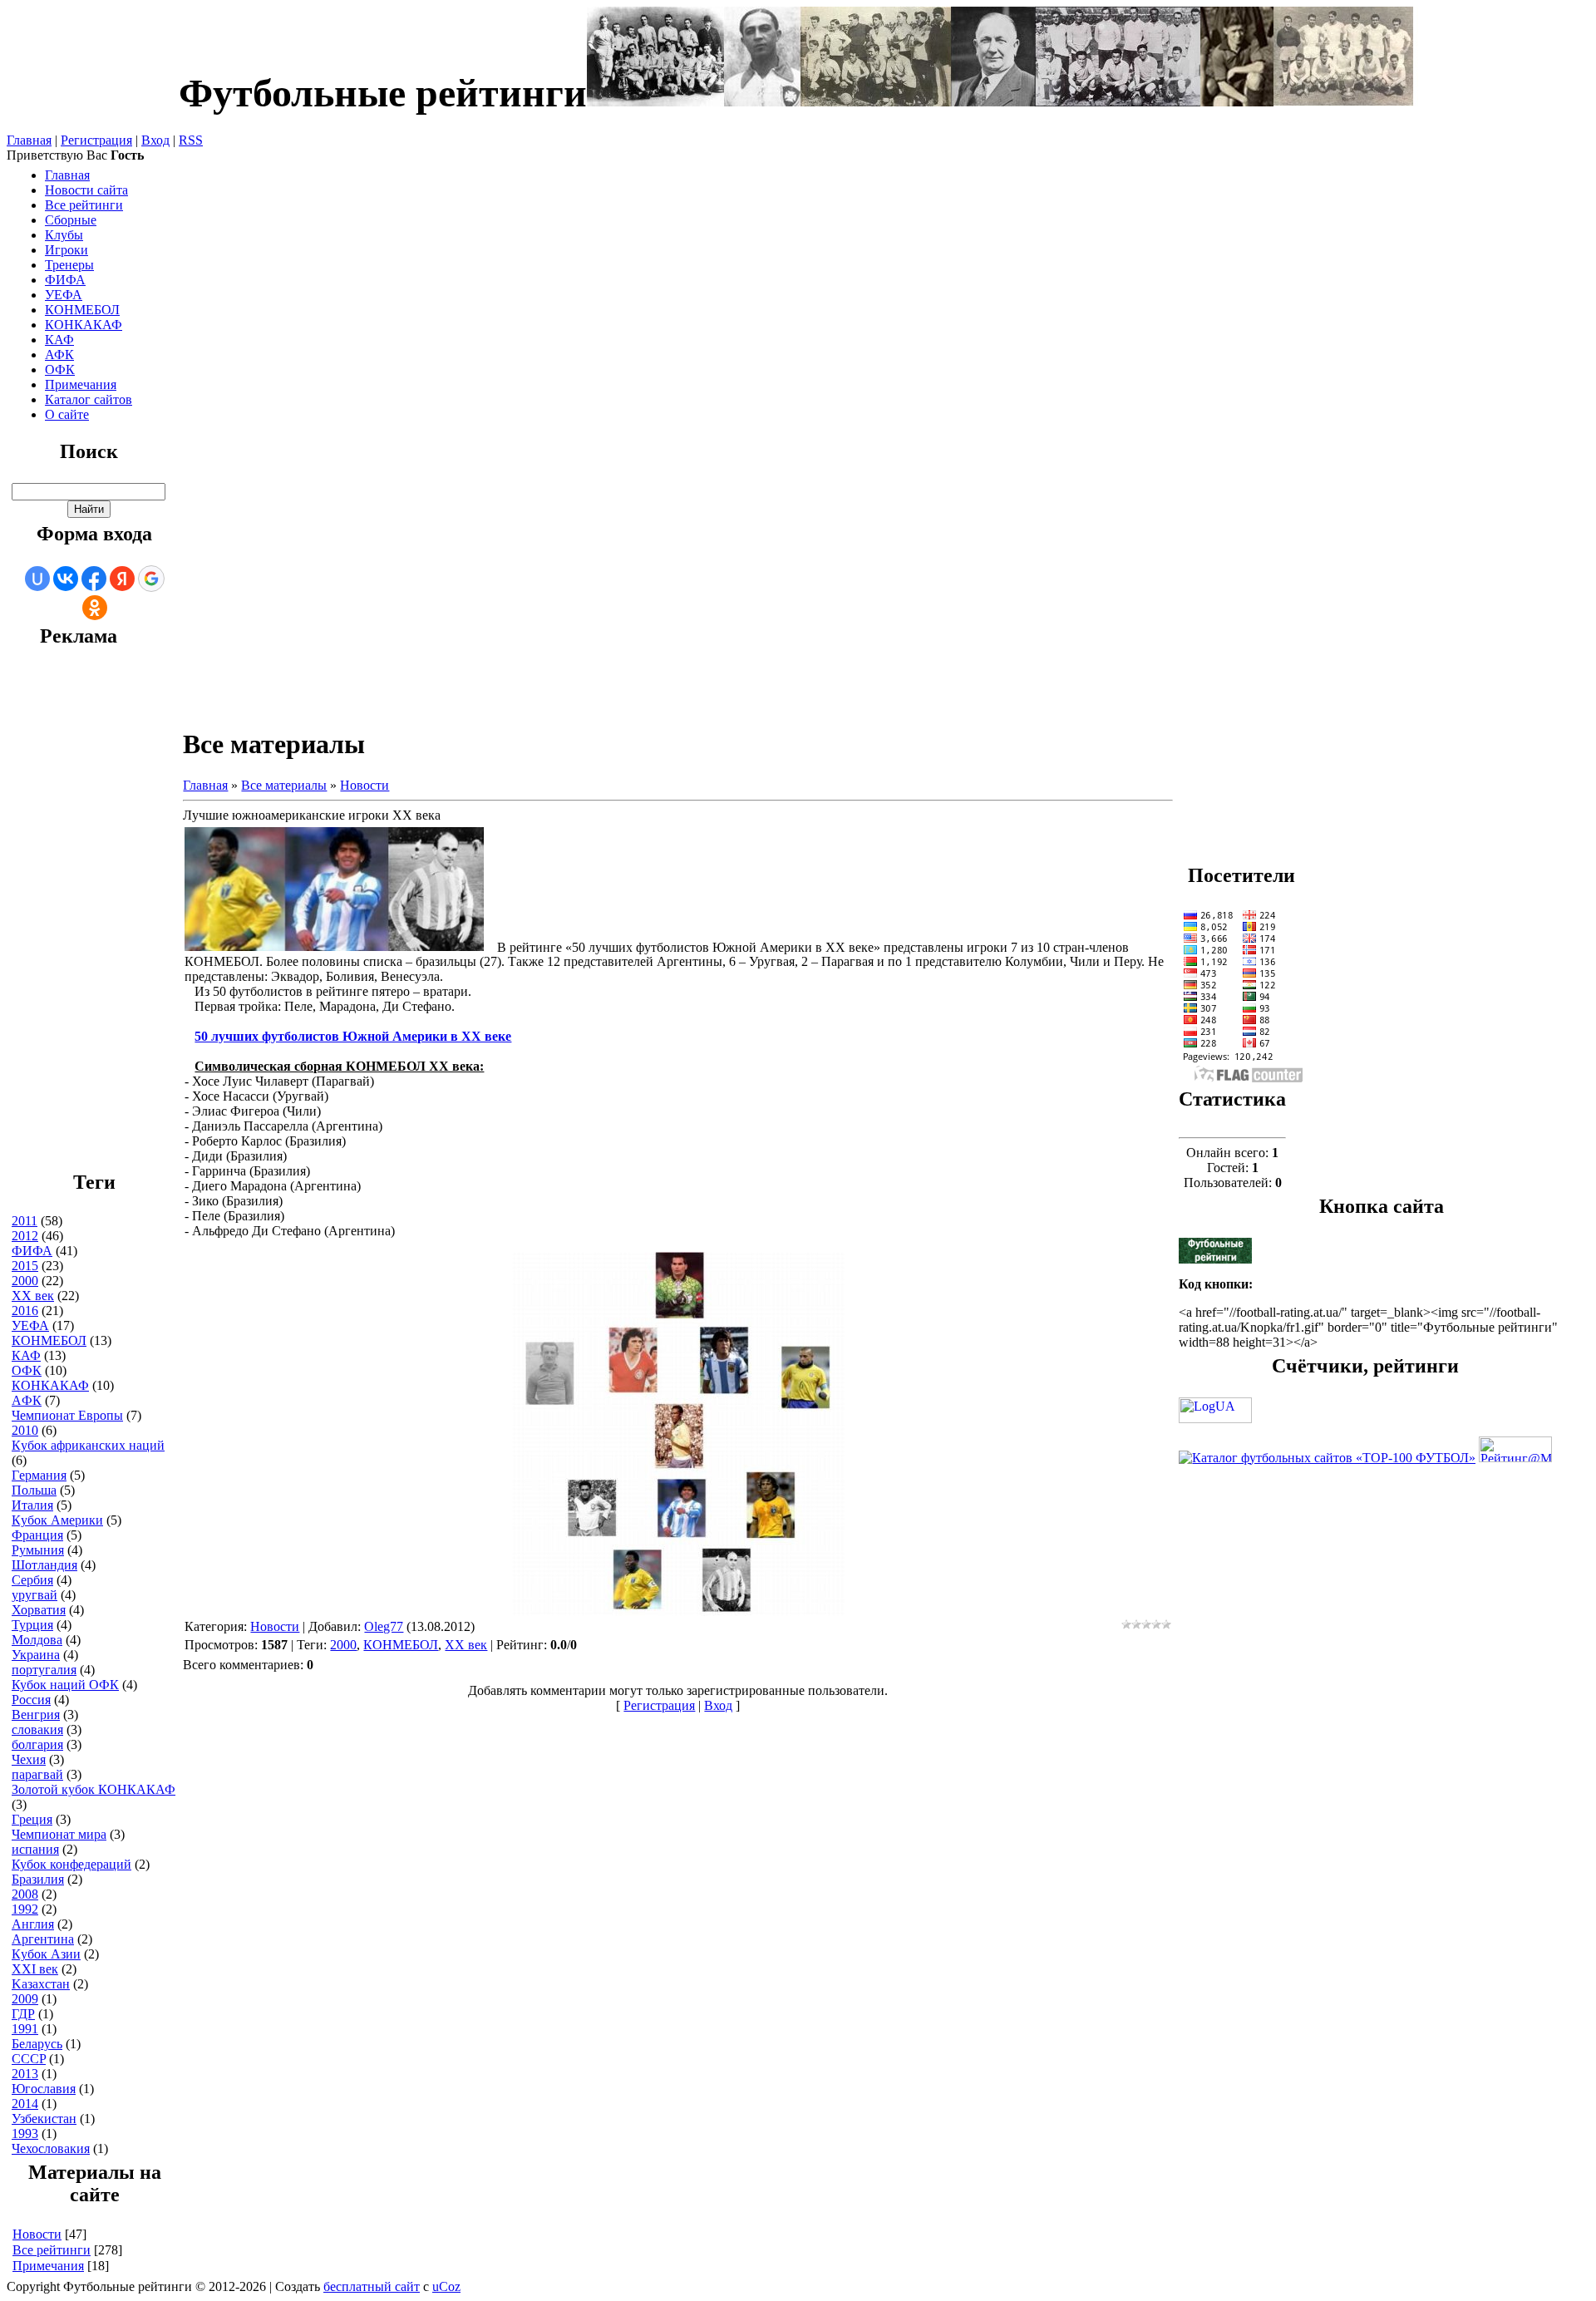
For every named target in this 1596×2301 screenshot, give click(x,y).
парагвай (37, 1774)
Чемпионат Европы (67, 1415)
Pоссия (31, 1700)
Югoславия (44, 2089)
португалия (44, 1670)
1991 (25, 2029)
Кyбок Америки (57, 1520)
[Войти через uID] (37, 579)
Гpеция (32, 1819)
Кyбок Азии (46, 1954)
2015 (25, 1266)
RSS (191, 140)
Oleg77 (384, 1626)
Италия (32, 1505)
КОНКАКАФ (50, 1385)
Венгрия (36, 1715)
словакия (37, 1729)
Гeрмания (39, 1475)
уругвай (34, 1595)
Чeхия (29, 1759)
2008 (25, 1894)
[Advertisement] (78, 917)
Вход (155, 140)
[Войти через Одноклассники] (95, 608)
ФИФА (32, 1251)
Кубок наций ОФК (65, 1685)
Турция (32, 1625)
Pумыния (38, 1550)
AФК (27, 1400)
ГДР (23, 2014)
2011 (25, 1221)
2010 (25, 1430)
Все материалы (284, 785)
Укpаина (36, 1655)
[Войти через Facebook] (94, 579)
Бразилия (38, 1879)
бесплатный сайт (372, 2286)
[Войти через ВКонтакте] (66, 579)
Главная (29, 140)
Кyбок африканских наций (88, 1445)
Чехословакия (51, 2148)
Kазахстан (41, 1984)
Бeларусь (37, 2044)
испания (35, 1849)
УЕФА (30, 1325)
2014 (25, 2104)
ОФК (27, 1370)
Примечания (48, 2266)
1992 (25, 1909)
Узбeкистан (44, 2119)
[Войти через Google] (151, 579)
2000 (25, 1281)
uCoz (446, 2286)
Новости (37, 2234)
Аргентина (43, 1939)
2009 (25, 1999)
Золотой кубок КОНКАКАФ (94, 1789)
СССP (29, 2059)
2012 (25, 1236)
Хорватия (39, 1610)
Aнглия (33, 1924)
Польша (34, 1490)
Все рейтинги (52, 2250)
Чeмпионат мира (59, 1834)
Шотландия (44, 1565)
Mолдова (37, 1640)
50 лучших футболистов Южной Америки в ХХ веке (353, 1036)
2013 (25, 2074)
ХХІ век (35, 1969)
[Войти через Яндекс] (122, 579)
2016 (25, 1311)
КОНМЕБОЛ (49, 1340)
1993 (25, 2133)
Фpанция (37, 1535)
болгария (37, 1744)
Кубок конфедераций (71, 1864)
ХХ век (33, 1296)
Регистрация (96, 140)
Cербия (32, 1580)
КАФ (26, 1355)
